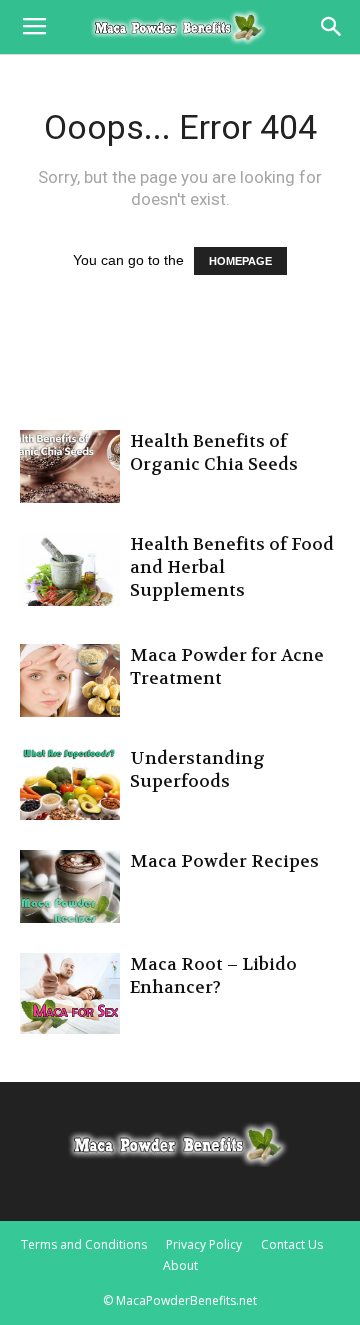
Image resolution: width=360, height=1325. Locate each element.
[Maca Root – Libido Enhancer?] (70, 993)
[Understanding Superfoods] (70, 783)
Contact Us (292, 1244)
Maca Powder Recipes (224, 861)
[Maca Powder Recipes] (70, 886)
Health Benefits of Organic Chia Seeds (214, 452)
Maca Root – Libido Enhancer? (213, 975)
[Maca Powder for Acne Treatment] (70, 680)
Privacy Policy (204, 1244)
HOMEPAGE (240, 261)
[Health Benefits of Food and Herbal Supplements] (70, 569)
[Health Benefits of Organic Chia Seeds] (70, 466)
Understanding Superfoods (197, 769)
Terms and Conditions (84, 1244)
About (180, 1265)
